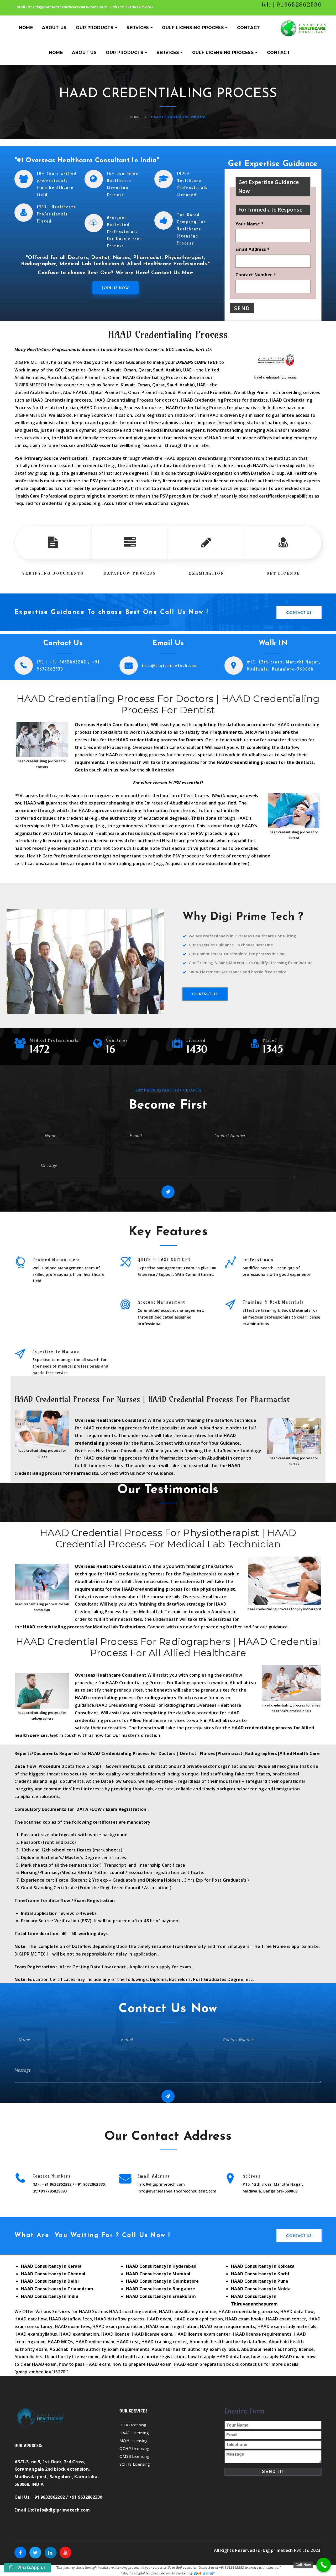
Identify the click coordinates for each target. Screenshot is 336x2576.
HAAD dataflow (31, 2319)
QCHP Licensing (134, 2448)
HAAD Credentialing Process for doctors (136, 400)
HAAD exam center (286, 2319)
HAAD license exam (152, 2334)
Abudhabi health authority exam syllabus (195, 2349)
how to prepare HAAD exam (142, 2364)
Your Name (250, 224)
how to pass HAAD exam (85, 2364)
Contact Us (299, 612)
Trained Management (56, 1260)
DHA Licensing (133, 2425)
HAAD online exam (95, 2342)
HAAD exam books (245, 2319)
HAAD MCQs (61, 2342)
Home (135, 117)
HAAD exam (158, 2319)
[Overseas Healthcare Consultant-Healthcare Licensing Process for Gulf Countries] (303, 28)
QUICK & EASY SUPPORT (164, 1260)
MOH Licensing (134, 2440)
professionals (258, 1260)
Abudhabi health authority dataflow (228, 2342)
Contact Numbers (52, 2176)
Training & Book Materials (273, 1302)
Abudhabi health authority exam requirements (99, 2349)
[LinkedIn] (51, 2553)
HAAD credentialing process (248, 2312)
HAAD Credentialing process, (62, 400)
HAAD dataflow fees (71, 2319)
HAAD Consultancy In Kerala (51, 2266)
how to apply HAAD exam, (278, 2357)
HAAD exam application (198, 2319)
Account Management (161, 1302)
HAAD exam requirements (228, 2326)
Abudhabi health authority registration (144, 2357)
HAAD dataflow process (119, 2319)
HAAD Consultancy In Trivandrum (57, 2289)
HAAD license (115, 2334)
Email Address (253, 249)
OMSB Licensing (134, 2456)
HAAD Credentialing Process (110, 408)
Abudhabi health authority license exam (57, 2357)
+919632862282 (139, 7)
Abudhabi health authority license (278, 2349)
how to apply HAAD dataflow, (219, 2357)
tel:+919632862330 (292, 5)
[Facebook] (20, 2553)
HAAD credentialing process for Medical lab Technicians (84, 1627)
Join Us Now (115, 288)
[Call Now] (324, 2565)
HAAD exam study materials (287, 2326)
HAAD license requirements (262, 2334)
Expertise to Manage (56, 1351)
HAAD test (128, 2342)
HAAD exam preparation (118, 2326)
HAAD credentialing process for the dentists (265, 762)
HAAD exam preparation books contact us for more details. (237, 2364)
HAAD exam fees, (73, 2326)
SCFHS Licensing (135, 2464)
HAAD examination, (80, 2334)
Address (252, 2176)
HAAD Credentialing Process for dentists (224, 400)
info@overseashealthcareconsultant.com (70, 7)
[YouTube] (65, 2553)
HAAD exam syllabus (36, 2334)
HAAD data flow (297, 2312)
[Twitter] (35, 2553)
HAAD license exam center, (204, 2334)
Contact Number (256, 275)
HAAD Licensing (134, 2433)
